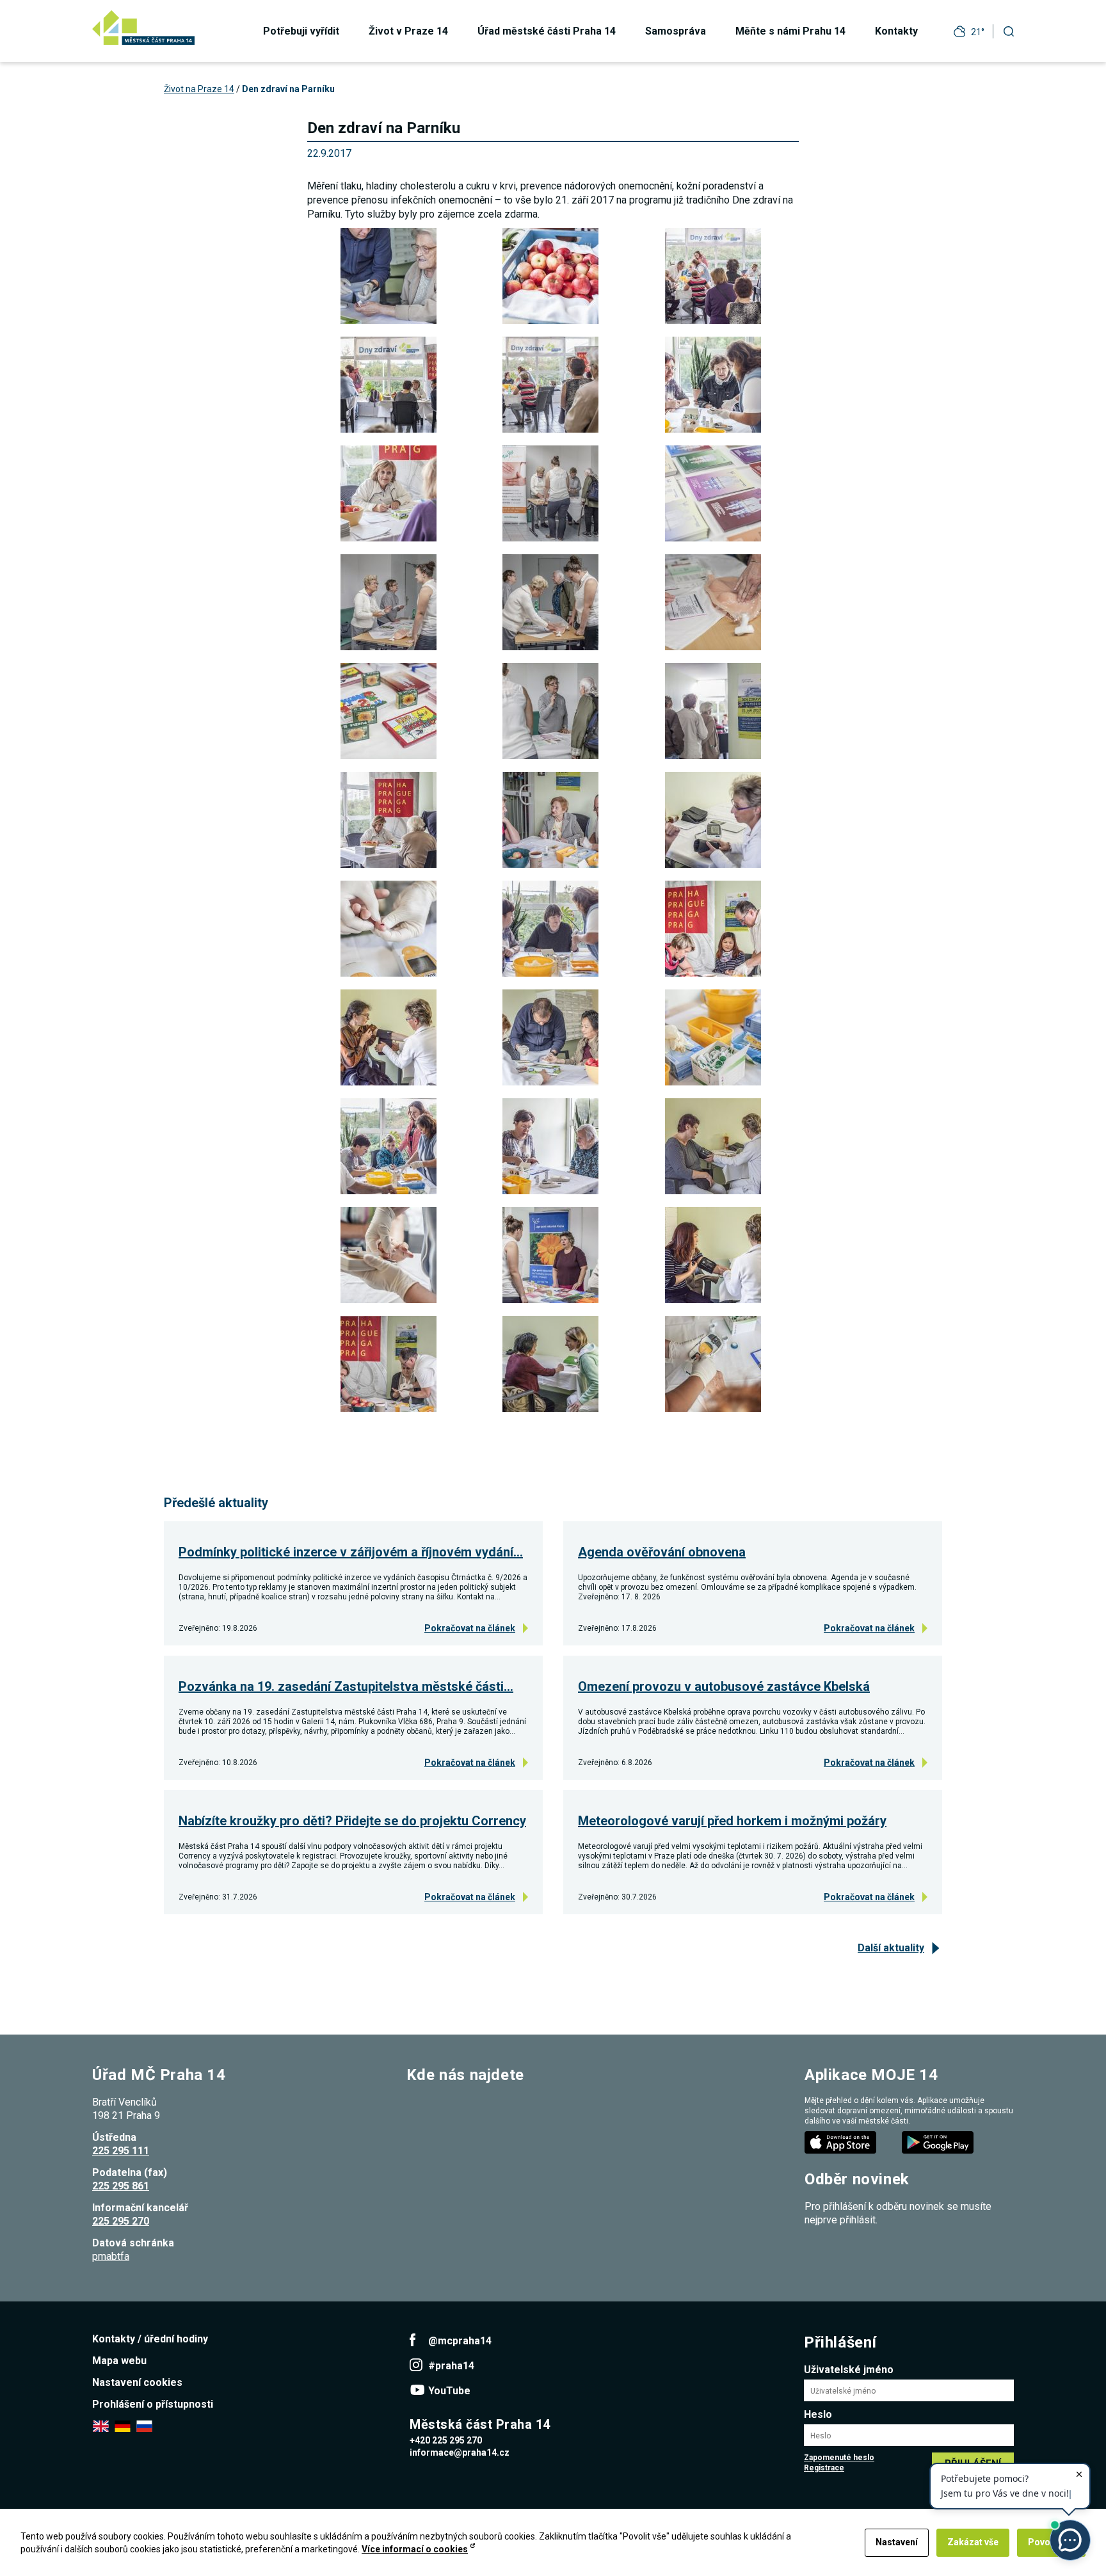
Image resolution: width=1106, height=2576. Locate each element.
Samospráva (676, 31)
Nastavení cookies (137, 2382)
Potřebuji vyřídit (301, 31)
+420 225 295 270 (446, 2440)
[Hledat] (1009, 31)
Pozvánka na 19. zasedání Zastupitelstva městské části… (346, 1686)
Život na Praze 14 (199, 89)
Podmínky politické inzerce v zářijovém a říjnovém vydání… (351, 1552)
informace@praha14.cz (460, 2452)
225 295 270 (121, 2221)
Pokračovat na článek (470, 1628)
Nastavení (897, 2542)
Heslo (818, 2414)
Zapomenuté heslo (839, 2458)
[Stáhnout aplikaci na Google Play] (939, 2142)
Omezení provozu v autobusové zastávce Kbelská (724, 1686)
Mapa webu (119, 2361)
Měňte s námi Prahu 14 (790, 31)
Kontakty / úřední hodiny (150, 2339)
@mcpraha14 (460, 2341)
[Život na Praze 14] (143, 28)
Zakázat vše (973, 2542)
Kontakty (896, 31)
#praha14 (451, 2366)
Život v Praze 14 (408, 31)
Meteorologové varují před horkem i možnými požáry (732, 1821)
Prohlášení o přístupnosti (153, 2404)
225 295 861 (121, 2186)
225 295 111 (121, 2151)
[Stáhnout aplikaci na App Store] (842, 2142)
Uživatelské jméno (849, 2370)
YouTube (449, 2391)
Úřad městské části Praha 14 (547, 31)
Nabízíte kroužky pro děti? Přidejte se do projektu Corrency (352, 1821)
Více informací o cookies (415, 2549)
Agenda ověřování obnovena (662, 1552)
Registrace (824, 2468)
